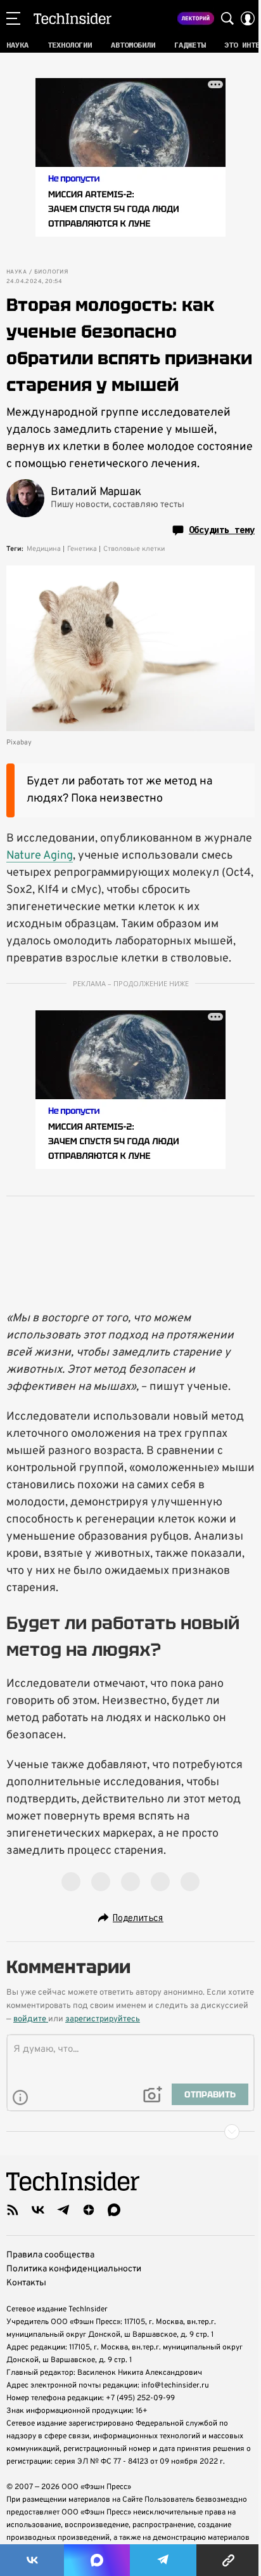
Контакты (26, 2283)
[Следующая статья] (130, 2132)
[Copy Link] (229, 2560)
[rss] (13, 2210)
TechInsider (73, 18)
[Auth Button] (248, 18)
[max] (114, 2210)
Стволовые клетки (134, 549)
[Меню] (13, 18)
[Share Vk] (32, 2560)
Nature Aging (40, 856)
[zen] (89, 2210)
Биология (51, 272)
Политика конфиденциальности (74, 2269)
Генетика (82, 549)
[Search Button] (227, 18)
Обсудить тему (222, 530)
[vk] (38, 2210)
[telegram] (63, 2210)
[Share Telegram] (163, 2560)
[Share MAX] (97, 2560)
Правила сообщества (50, 2255)
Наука (16, 272)
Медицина (44, 549)
